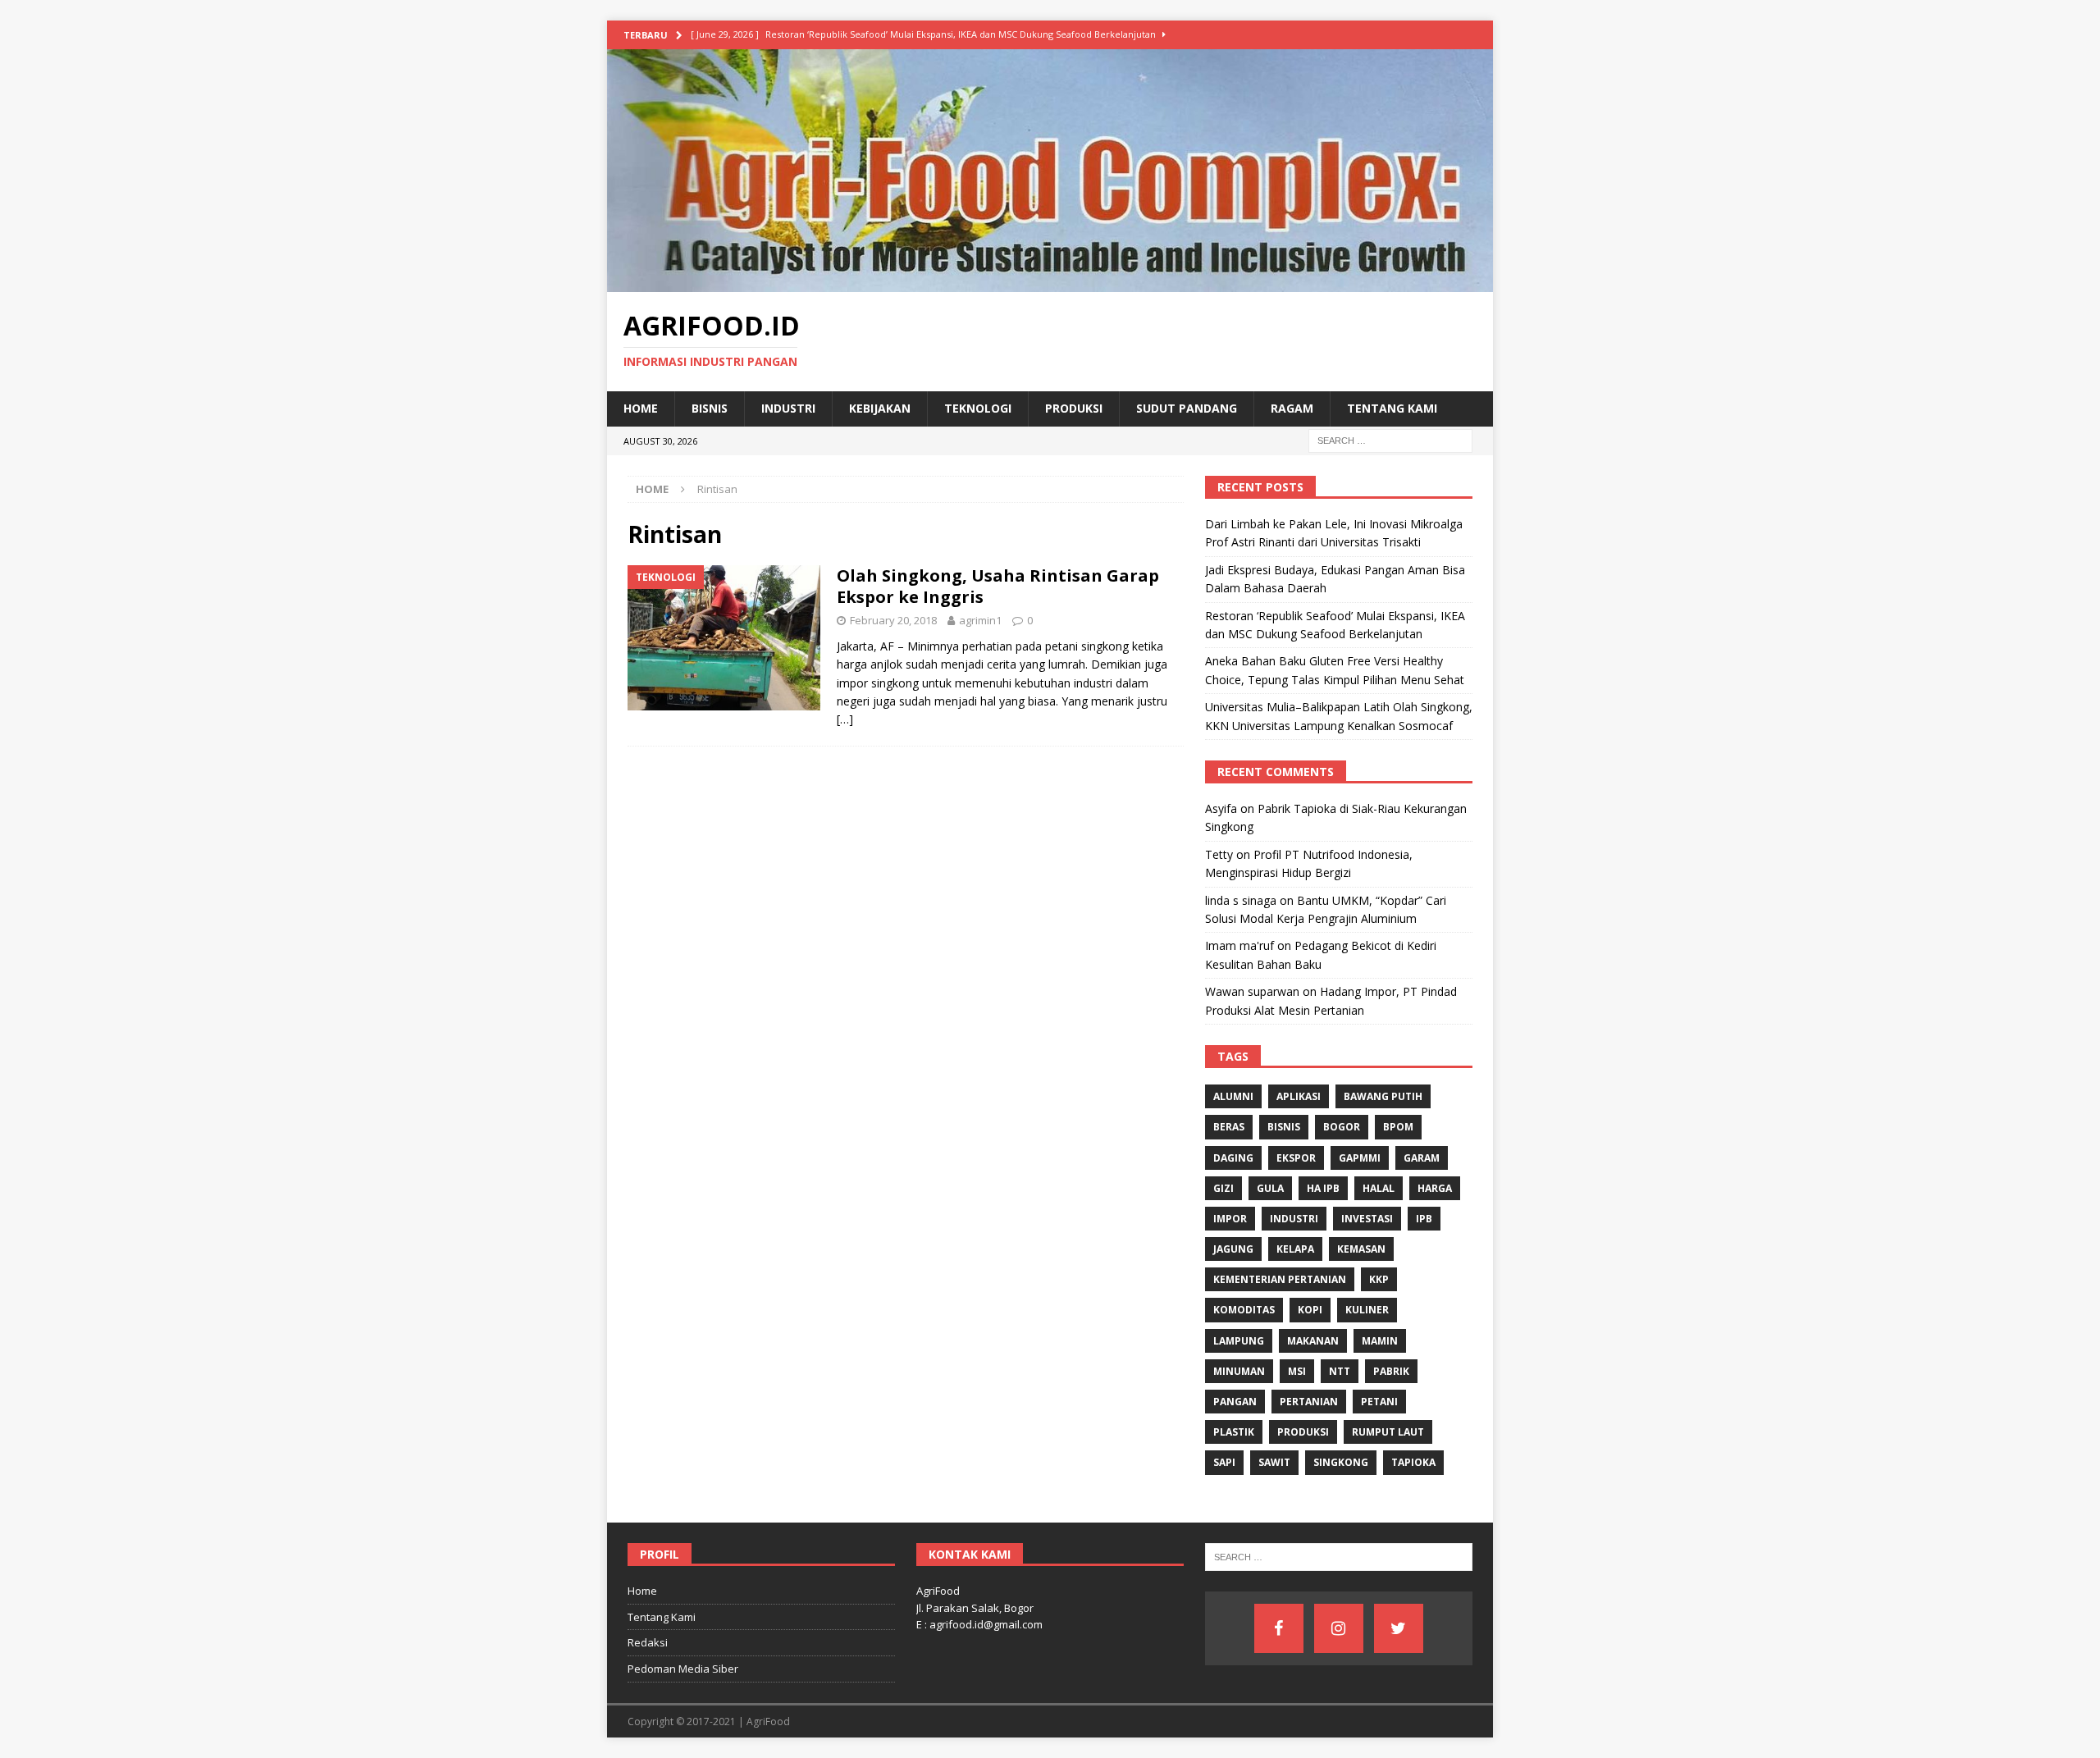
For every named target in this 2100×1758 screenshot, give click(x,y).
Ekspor (1296, 1158)
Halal (1379, 1188)
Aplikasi (1299, 1096)
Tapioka (1413, 1462)
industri (1294, 1219)
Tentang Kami (1392, 408)
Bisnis (710, 408)
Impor (1230, 1219)
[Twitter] (1399, 1628)
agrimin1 (980, 620)
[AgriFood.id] (1050, 283)
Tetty (1219, 854)
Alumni (1233, 1096)
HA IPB (1323, 1188)
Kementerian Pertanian (1280, 1279)
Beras (1229, 1127)
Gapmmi (1360, 1158)
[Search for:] (1390, 439)
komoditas (1244, 1310)
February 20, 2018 (893, 620)
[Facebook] (1279, 1628)
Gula (1270, 1188)
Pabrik (1391, 1371)
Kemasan (1361, 1249)
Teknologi (978, 408)
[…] (845, 719)
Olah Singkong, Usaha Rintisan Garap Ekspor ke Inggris (998, 586)
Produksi (1074, 408)
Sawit (1274, 1462)
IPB (1424, 1219)
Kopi (1310, 1310)
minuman (1239, 1371)
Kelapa (1295, 1249)
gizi (1223, 1188)
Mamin (1380, 1341)
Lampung (1239, 1341)
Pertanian (1309, 1402)
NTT (1340, 1371)
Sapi (1224, 1462)
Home (641, 408)
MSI (1297, 1371)
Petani (1379, 1402)
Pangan (1235, 1402)
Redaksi (648, 1642)
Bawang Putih (1383, 1096)
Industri (788, 408)
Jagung (1233, 1249)
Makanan (1313, 1341)
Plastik (1234, 1432)
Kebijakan (880, 408)
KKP (1379, 1279)
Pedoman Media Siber (683, 1669)
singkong (1341, 1462)
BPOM (1398, 1127)
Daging (1233, 1158)
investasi (1367, 1219)
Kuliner (1367, 1310)
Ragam (1292, 408)
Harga (1435, 1188)
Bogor (1342, 1127)
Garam (1422, 1158)
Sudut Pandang (1187, 408)
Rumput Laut (1388, 1432)
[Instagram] (1339, 1628)
